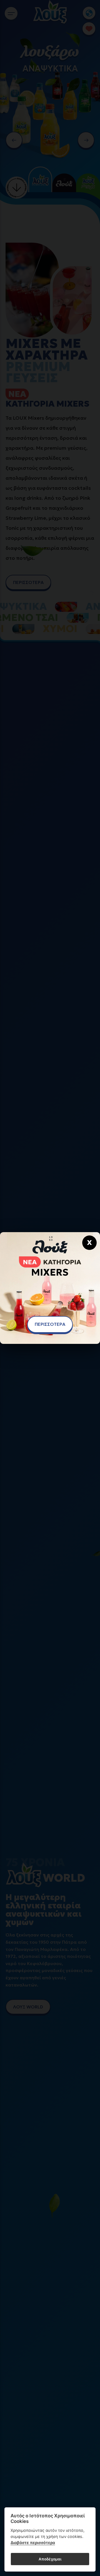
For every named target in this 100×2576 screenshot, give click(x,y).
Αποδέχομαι (50, 2559)
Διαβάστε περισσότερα (33, 2543)
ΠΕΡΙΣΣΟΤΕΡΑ (50, 1324)
